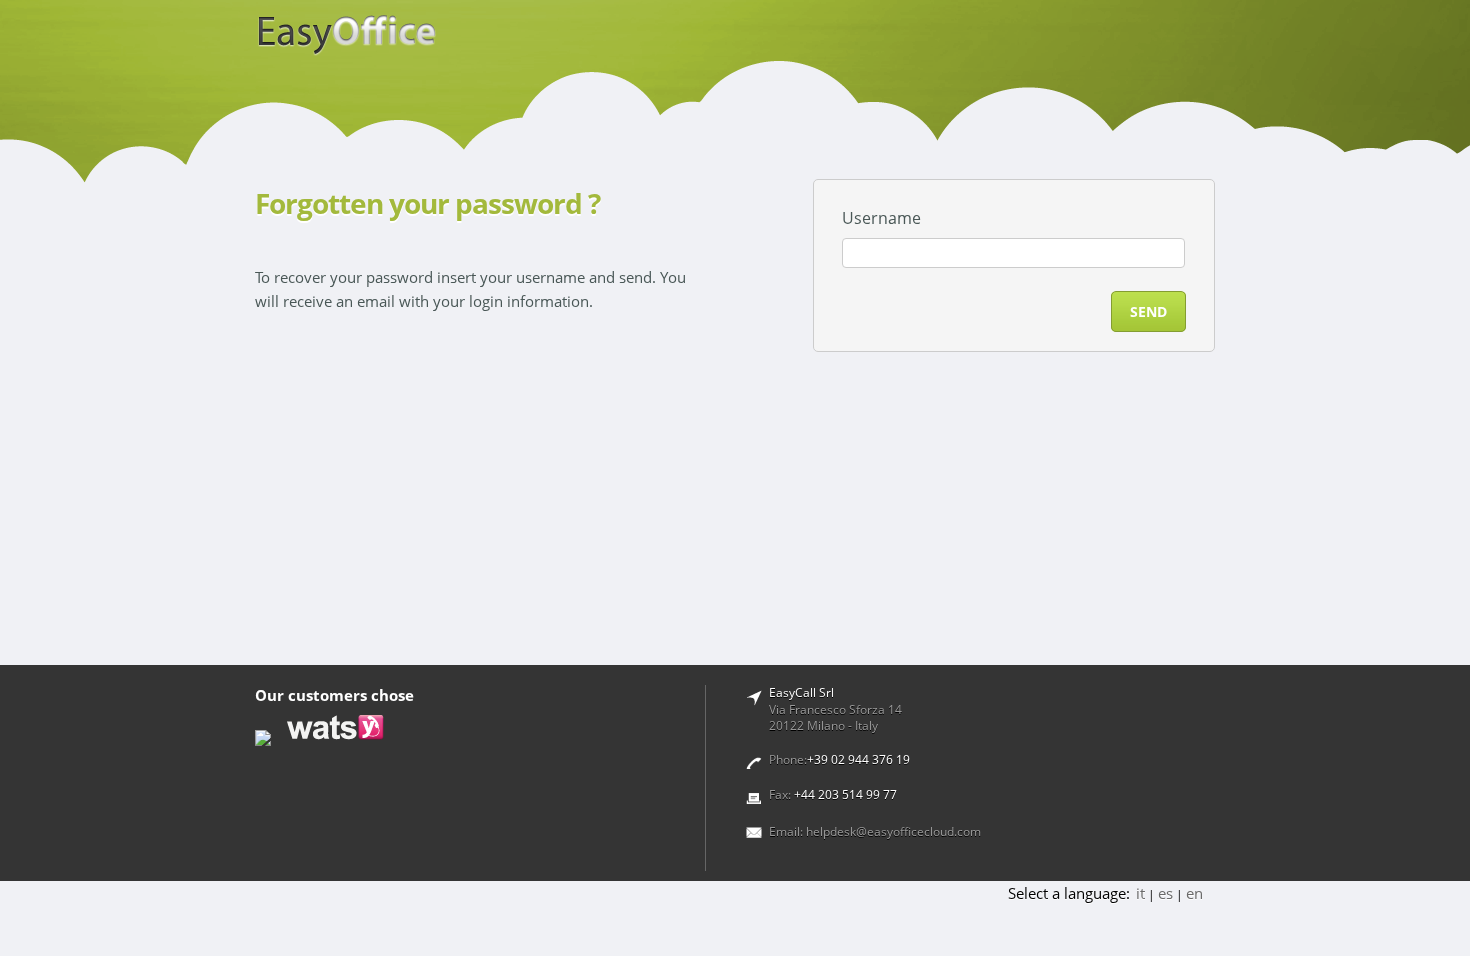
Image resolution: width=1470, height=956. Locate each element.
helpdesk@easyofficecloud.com (893, 831)
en (1194, 893)
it (1140, 893)
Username (881, 218)
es (1165, 893)
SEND (1148, 311)
